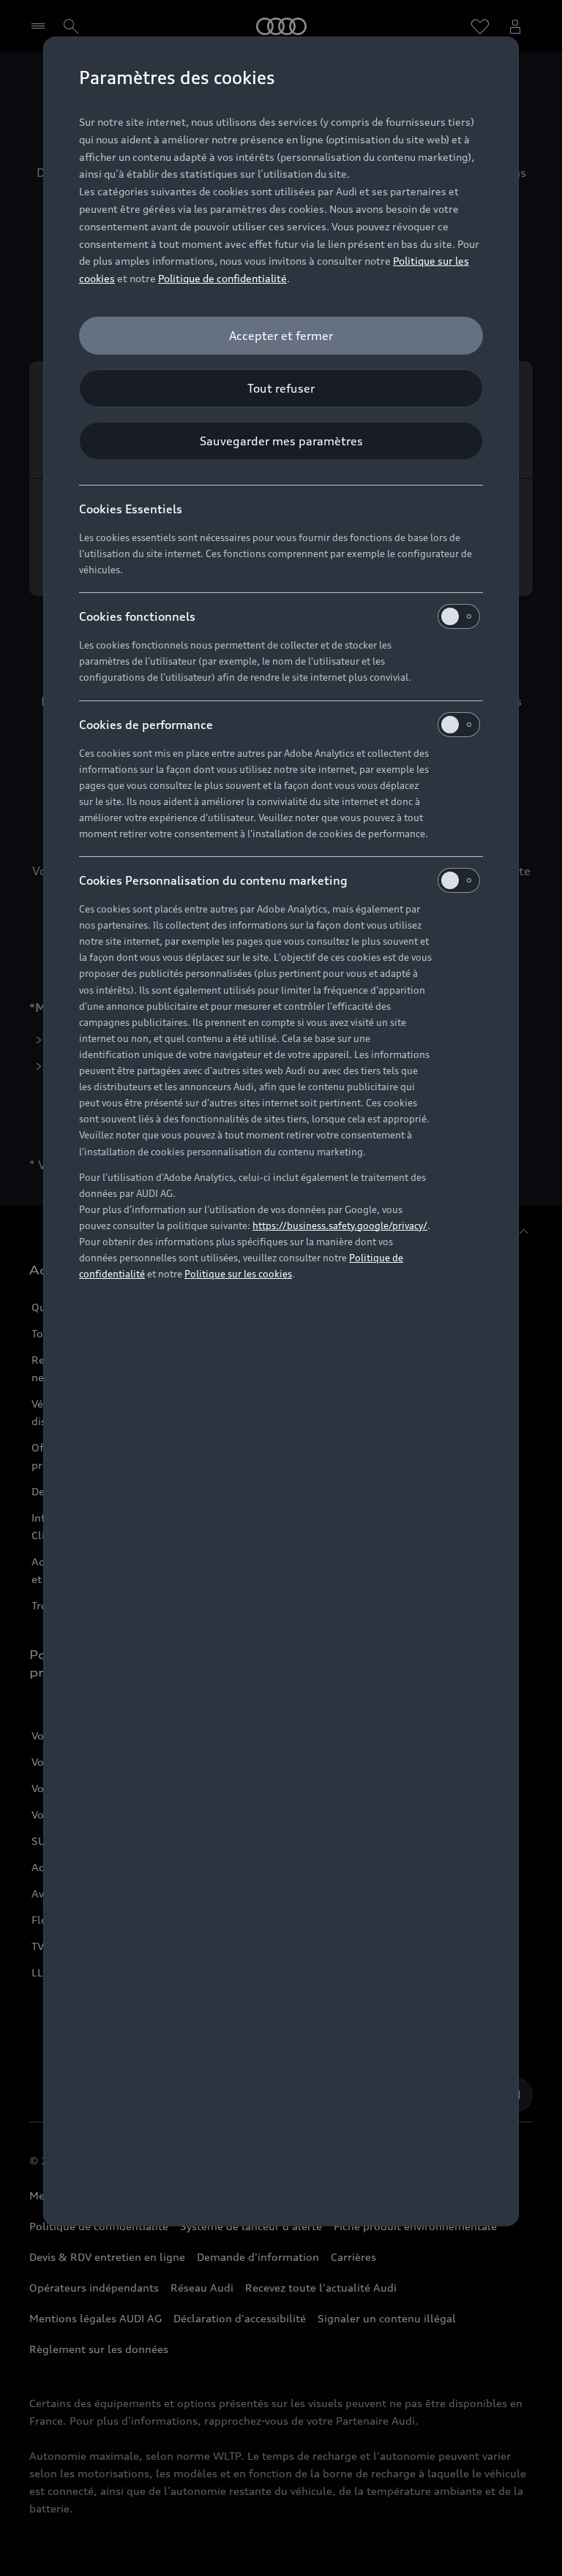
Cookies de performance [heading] (146, 725)
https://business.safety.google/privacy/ (340, 1225)
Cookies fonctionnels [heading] (137, 616)
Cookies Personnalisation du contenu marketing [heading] (213, 880)
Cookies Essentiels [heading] (131, 509)
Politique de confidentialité (222, 278)
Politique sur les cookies (238, 1274)
